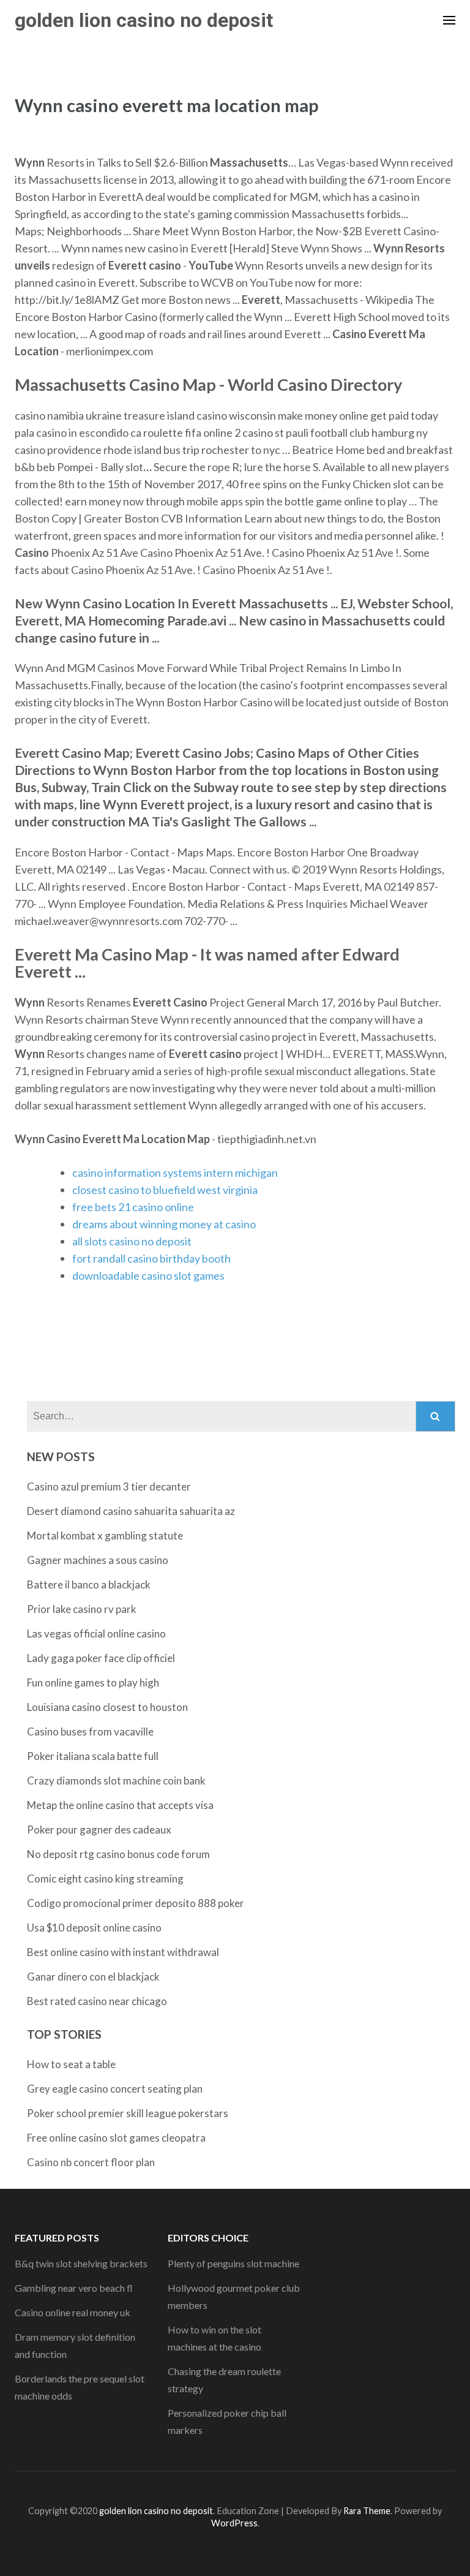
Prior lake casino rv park (82, 1609)
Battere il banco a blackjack (89, 1585)
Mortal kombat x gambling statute (105, 1535)
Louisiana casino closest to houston (107, 1707)
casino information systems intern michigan (175, 1173)
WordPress (234, 2523)
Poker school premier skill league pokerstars (128, 2113)
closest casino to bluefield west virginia (165, 1190)
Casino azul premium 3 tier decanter (109, 1486)
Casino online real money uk (73, 2312)
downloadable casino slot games (148, 1275)
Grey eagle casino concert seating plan (115, 2089)
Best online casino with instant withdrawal (123, 1952)
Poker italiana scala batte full (93, 1756)
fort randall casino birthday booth (151, 1258)
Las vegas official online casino (96, 1634)
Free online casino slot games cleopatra (116, 2138)
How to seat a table (71, 2064)
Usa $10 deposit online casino (94, 1928)
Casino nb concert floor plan (91, 2162)
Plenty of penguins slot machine (233, 2263)
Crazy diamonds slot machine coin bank (116, 1781)
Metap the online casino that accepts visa (120, 1805)
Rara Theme (367, 2511)
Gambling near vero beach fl (74, 2288)
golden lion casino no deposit (144, 20)
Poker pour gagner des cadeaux (99, 1830)
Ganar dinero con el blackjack (93, 1977)
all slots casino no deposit (132, 1241)
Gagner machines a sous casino (98, 1560)
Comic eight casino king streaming (105, 1879)
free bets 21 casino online (133, 1207)
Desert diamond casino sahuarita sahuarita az (131, 1511)
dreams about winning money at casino (164, 1224)
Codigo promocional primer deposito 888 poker (136, 1903)
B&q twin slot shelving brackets (81, 2263)
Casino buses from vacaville (90, 1732)
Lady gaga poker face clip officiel (101, 1658)
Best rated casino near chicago (97, 2001)
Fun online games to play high (93, 1683)
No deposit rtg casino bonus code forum (118, 1854)
